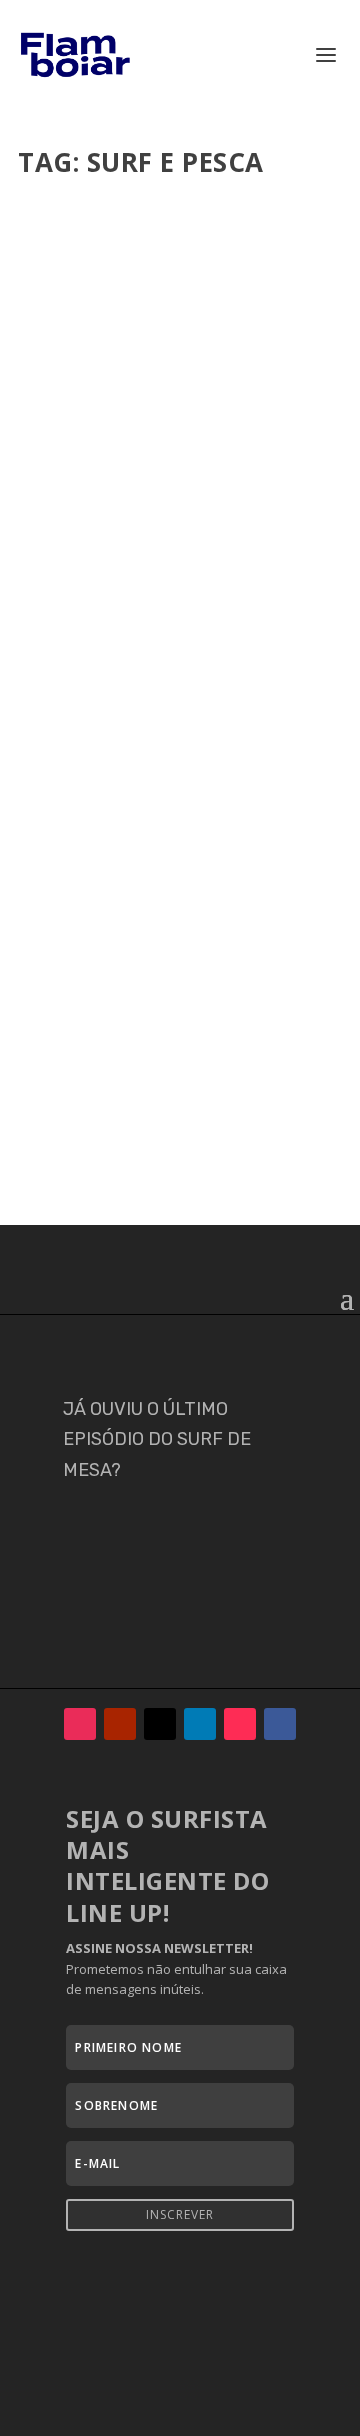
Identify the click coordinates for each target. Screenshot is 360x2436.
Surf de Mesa (243, 465)
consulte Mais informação (148, 612)
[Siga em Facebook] (280, 1724)
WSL (297, 465)
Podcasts (175, 465)
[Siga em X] (160, 1724)
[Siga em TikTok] (240, 1724)
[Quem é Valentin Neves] (180, 288)
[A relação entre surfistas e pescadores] (180, 783)
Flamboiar (91, 445)
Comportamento (265, 445)
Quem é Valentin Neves (141, 415)
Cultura (58, 465)
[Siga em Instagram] (80, 1724)
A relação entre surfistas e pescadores (166, 931)
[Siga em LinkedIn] (200, 1724)
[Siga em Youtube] (120, 1724)
